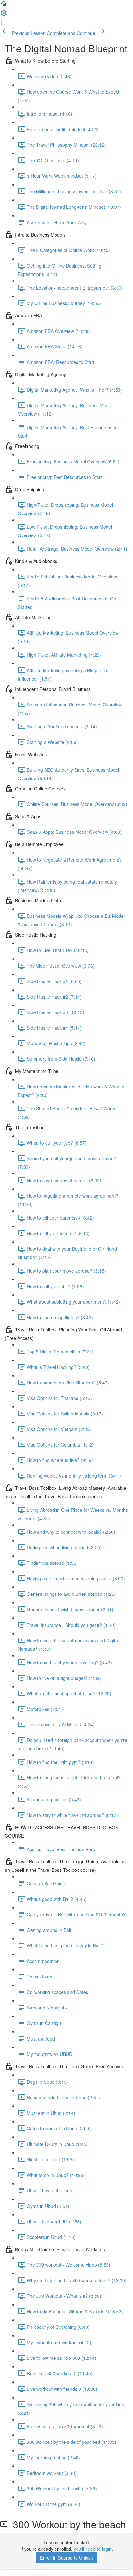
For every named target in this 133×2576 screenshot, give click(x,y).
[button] (4, 6)
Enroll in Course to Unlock (66, 2558)
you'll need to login (93, 2549)
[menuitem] (4, 15)
